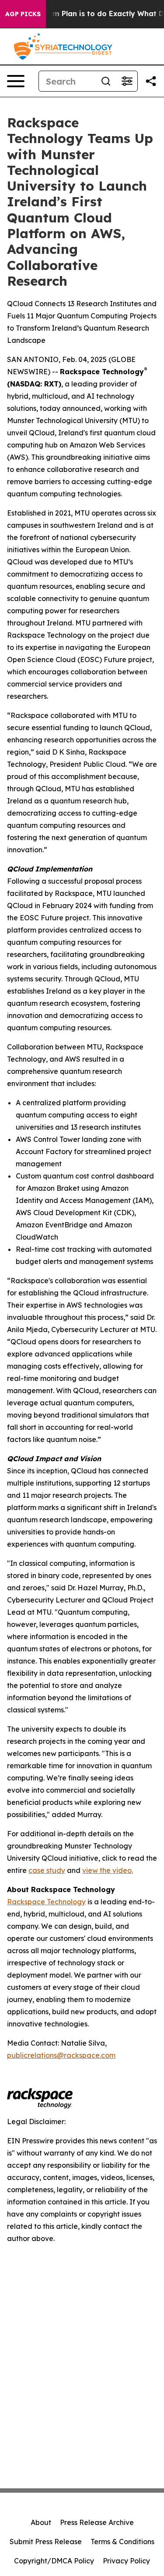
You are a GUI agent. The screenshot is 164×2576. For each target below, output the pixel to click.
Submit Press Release (46, 2542)
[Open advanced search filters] (127, 81)
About (41, 2522)
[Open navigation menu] (16, 81)
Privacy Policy (126, 2561)
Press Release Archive (97, 2522)
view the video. (108, 1870)
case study (47, 1870)
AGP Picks (23, 14)
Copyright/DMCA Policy (54, 2561)
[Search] (106, 81)
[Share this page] (151, 81)
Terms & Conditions (122, 2542)
